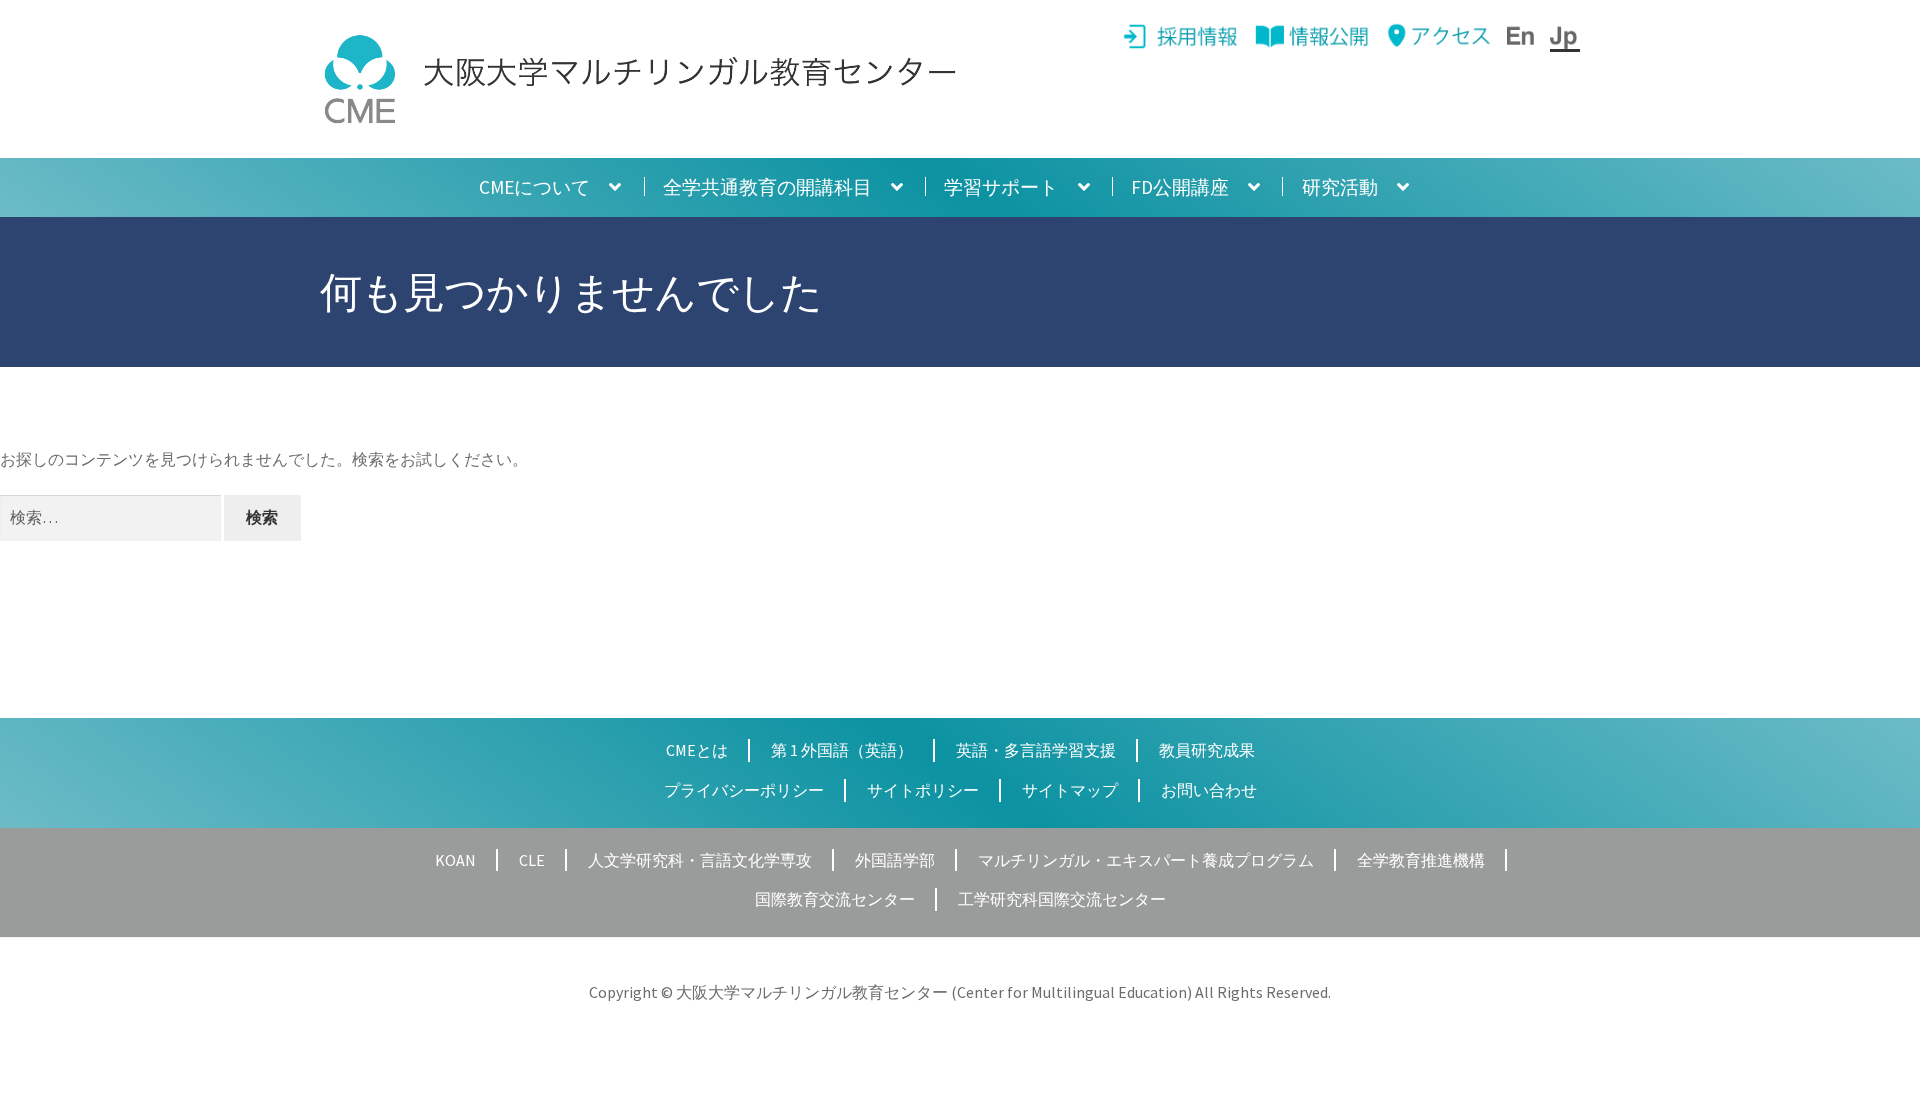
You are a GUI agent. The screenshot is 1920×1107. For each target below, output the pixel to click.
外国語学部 (895, 860)
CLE (532, 860)
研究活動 (1340, 187)
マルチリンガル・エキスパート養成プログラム (1146, 860)
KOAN (455, 860)
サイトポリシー (923, 790)
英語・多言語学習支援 (1036, 750)
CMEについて (534, 187)
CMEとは (697, 750)
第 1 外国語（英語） (842, 750)
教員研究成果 (1207, 750)
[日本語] (1565, 36)
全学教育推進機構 (1421, 860)
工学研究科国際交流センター (1062, 899)
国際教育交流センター (835, 899)
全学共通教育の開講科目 (767, 187)
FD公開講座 (1180, 187)
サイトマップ (1070, 790)
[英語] (1522, 36)
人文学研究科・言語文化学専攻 (700, 860)
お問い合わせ (1209, 790)
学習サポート (1001, 187)
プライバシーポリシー (744, 790)
